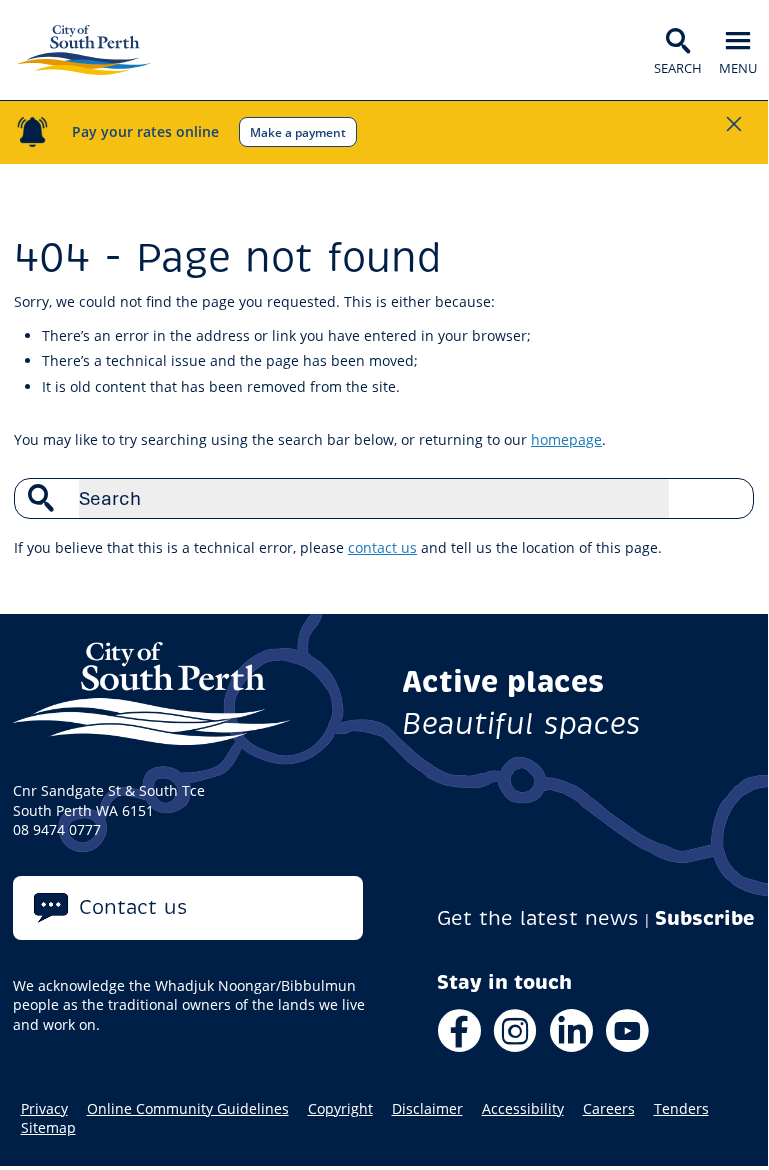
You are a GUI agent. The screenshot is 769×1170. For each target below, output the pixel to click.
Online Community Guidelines (188, 1109)
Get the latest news (538, 918)
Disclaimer (427, 1109)
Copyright (340, 1109)
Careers (609, 1109)
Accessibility (523, 1109)
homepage (566, 439)
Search (728, 498)
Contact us (133, 907)
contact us (382, 547)
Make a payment (298, 132)
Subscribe (705, 918)
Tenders (681, 1109)
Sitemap (48, 1128)
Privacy (44, 1109)
